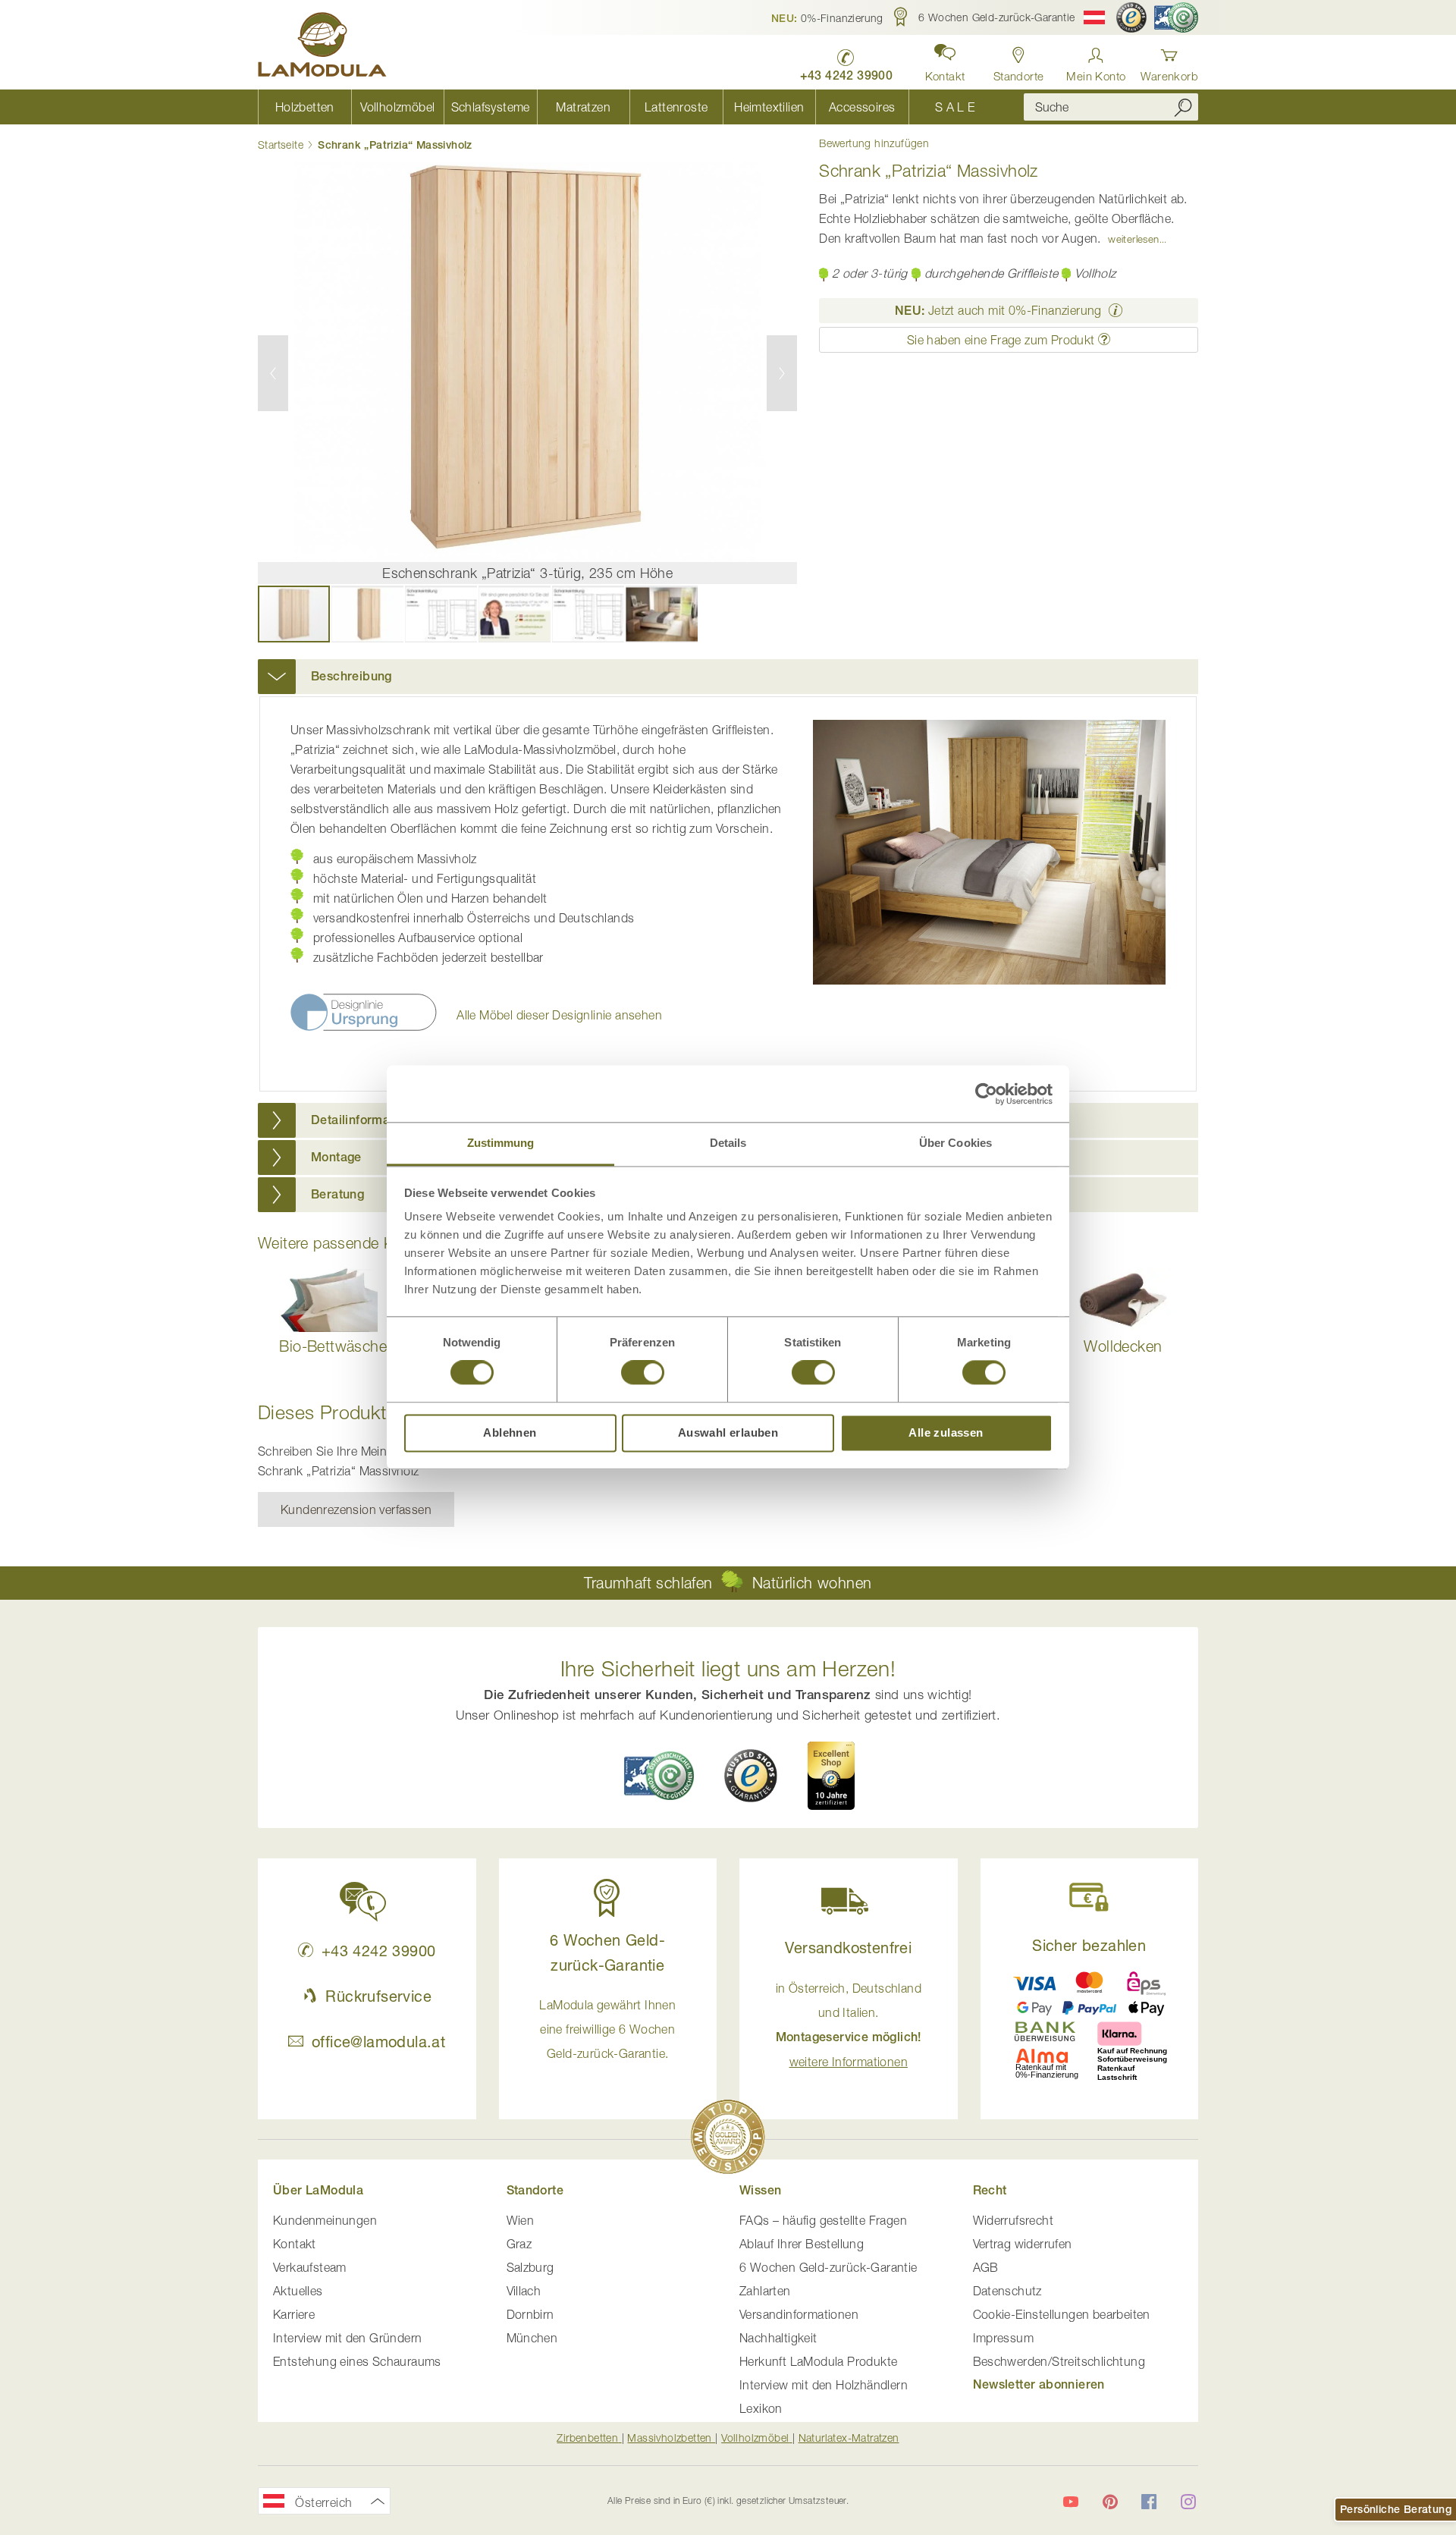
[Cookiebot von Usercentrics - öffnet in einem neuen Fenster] (986, 1094)
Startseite (281, 144)
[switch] (643, 1374)
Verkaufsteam (310, 2267)
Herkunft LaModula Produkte (818, 2361)
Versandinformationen (799, 2314)
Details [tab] (728, 1143)
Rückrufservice (378, 1996)
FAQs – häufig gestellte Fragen (823, 2220)
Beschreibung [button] (351, 676)
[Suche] (1183, 107)
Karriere (294, 2314)
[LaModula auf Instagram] (1188, 2502)
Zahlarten (765, 2291)
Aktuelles (298, 2291)
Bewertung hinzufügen (874, 143)
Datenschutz (1007, 2291)
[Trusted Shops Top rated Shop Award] (831, 1776)
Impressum (1004, 2338)
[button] (827, 17)
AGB (986, 2267)
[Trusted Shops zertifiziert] (1131, 17)
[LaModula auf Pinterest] (1110, 2502)
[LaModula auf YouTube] (1071, 2502)
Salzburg (530, 2267)
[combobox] (1111, 107)
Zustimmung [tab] (501, 1143)
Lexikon (761, 2408)
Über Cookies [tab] (955, 1143)
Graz (519, 2244)
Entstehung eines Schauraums (357, 2361)
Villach (524, 2291)
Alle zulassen (946, 1432)
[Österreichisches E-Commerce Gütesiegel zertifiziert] (1176, 17)
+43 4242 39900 (378, 1951)
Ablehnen (510, 1432)
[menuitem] (304, 107)
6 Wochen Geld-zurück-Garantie (828, 2267)
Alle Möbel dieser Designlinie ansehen (559, 1015)
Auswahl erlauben (728, 1432)
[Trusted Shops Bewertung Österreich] (751, 1776)
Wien (521, 2220)
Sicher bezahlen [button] (1089, 1945)
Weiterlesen (1133, 239)
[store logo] (322, 47)
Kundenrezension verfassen (356, 1509)
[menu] (629, 107)
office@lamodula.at (378, 2042)
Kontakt (295, 2244)
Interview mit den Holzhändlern (824, 2385)
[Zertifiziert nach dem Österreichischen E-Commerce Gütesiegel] (659, 1775)
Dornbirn (530, 2314)
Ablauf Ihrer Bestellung (802, 2244)
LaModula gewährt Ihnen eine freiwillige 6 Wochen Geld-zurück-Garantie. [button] (607, 2029)
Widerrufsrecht (1014, 2220)
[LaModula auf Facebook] (1149, 2502)
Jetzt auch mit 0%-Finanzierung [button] (998, 310)
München (532, 2338)
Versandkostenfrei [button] (848, 1948)
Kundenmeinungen (325, 2220)
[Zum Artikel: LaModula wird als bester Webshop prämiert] (728, 2139)
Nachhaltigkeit (778, 2338)
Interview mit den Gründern (347, 2338)
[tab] (728, 677)
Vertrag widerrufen (1023, 2244)
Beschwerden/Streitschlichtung (1059, 2361)
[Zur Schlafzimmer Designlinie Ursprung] (364, 1026)
